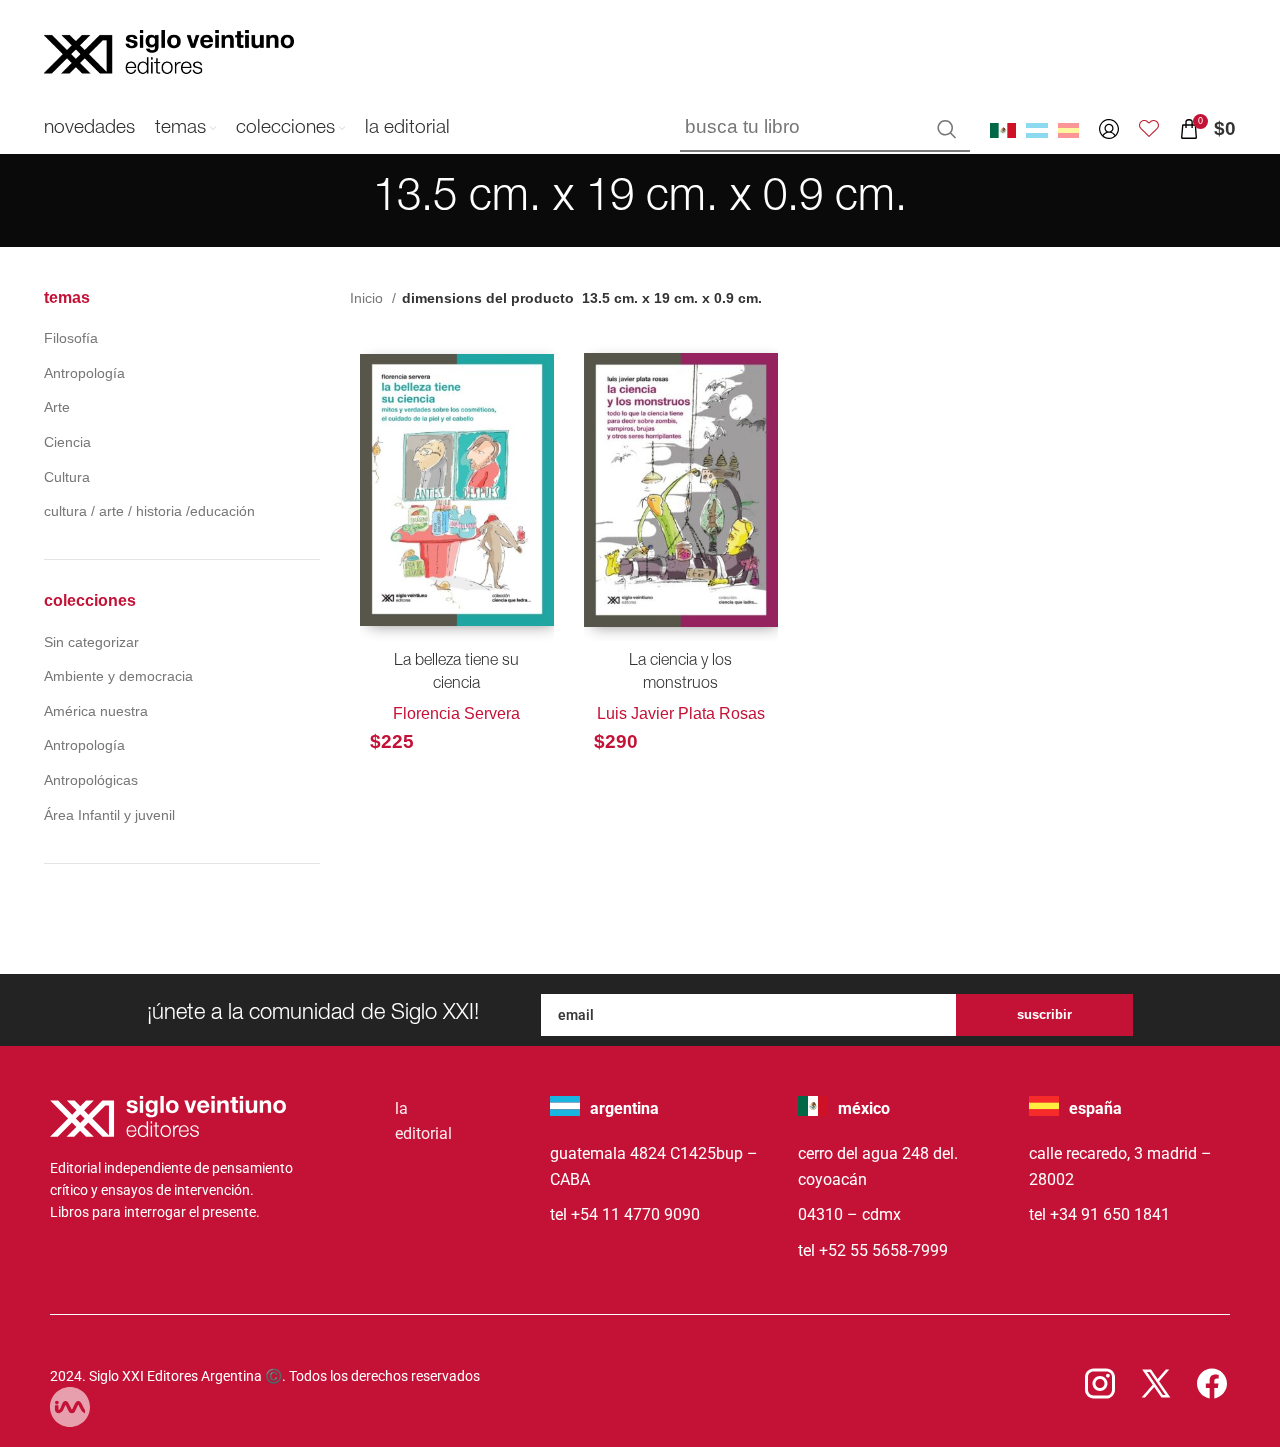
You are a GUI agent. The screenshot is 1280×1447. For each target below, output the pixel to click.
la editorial (423, 1121)
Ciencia (67, 442)
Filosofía (71, 338)
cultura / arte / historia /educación (149, 511)
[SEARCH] (947, 129)
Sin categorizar (91, 642)
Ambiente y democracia (118, 676)
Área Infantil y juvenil (109, 815)
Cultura (67, 477)
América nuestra (96, 711)
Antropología (84, 373)
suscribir (1044, 1014)
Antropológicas (91, 780)
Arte (57, 407)
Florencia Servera (456, 713)
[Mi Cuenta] (1109, 129)
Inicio (368, 298)
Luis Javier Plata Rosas (681, 713)
